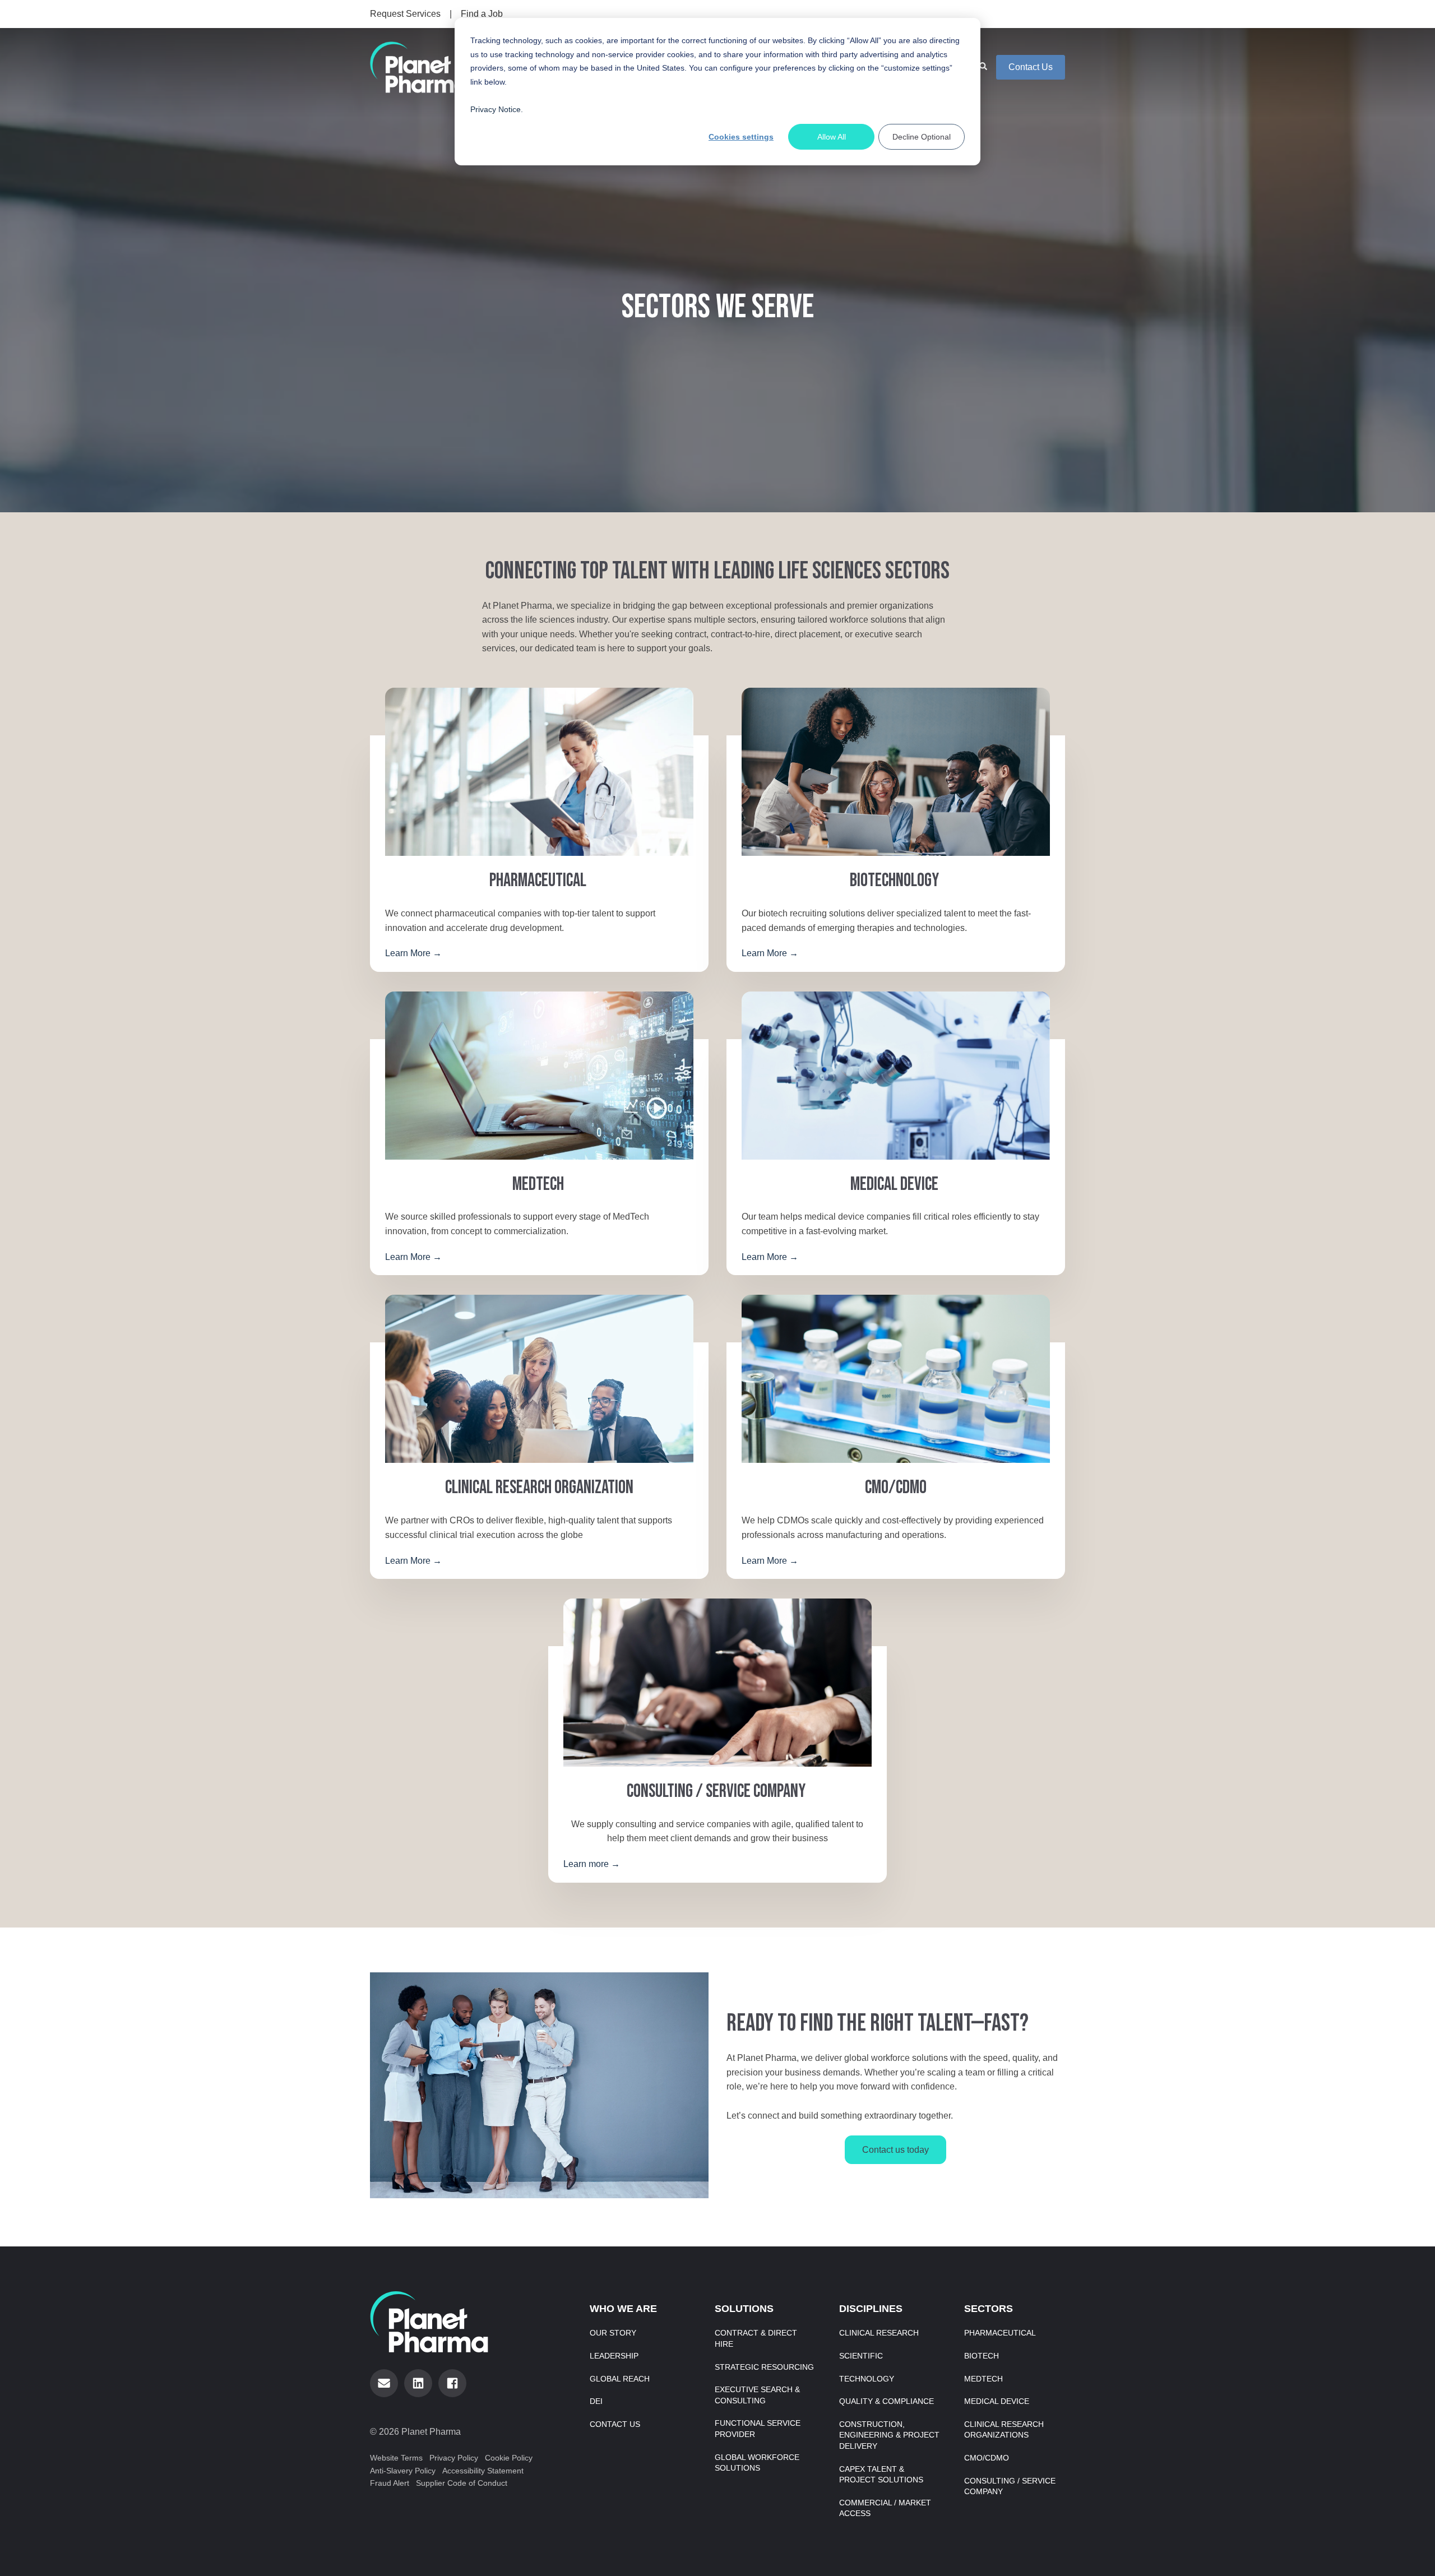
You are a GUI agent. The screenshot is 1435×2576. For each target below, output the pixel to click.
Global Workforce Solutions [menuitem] (757, 2463)
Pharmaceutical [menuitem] (1000, 2333)
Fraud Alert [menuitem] (390, 2483)
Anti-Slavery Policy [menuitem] (403, 2471)
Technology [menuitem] (867, 2379)
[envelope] (384, 2383)
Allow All (832, 137)
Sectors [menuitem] (989, 2309)
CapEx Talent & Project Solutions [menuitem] (881, 2475)
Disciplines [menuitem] (871, 2309)
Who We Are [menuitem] (623, 2309)
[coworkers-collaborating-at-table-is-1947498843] (896, 772)
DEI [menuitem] (596, 2401)
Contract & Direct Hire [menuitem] (756, 2338)
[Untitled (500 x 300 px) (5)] (896, 1076)
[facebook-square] (452, 2383)
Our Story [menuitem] (613, 2333)
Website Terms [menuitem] (396, 2458)
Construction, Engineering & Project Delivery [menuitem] (889, 2435)
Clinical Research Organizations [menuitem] (1004, 2430)
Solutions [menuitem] (744, 2309)
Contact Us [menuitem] (615, 2424)
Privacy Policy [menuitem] (454, 2458)
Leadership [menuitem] (614, 2356)
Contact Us (1031, 67)
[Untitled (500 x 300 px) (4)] (896, 1379)
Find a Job (482, 14)
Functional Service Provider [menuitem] (758, 2429)
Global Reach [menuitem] (620, 2379)
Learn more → (592, 1864)
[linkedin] (418, 2383)
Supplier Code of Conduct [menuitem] (462, 2483)
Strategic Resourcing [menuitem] (764, 2367)
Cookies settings (741, 137)
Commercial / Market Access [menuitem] (885, 2508)
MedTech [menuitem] (983, 2379)
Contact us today (895, 2150)
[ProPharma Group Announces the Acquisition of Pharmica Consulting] (539, 772)
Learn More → (413, 953)
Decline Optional (922, 137)
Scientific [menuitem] (861, 2356)
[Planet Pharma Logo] (419, 67)
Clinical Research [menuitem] (879, 2333)
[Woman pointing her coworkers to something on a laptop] (539, 1379)
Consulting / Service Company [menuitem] (1010, 2486)
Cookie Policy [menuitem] (509, 2458)
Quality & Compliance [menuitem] (887, 2401)
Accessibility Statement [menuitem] (483, 2471)
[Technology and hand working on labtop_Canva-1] (539, 1076)
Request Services (405, 14)
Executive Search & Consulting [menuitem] (757, 2395)
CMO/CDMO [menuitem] (987, 2458)
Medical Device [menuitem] (997, 2401)
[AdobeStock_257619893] (717, 1683)
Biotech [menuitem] (982, 2356)
